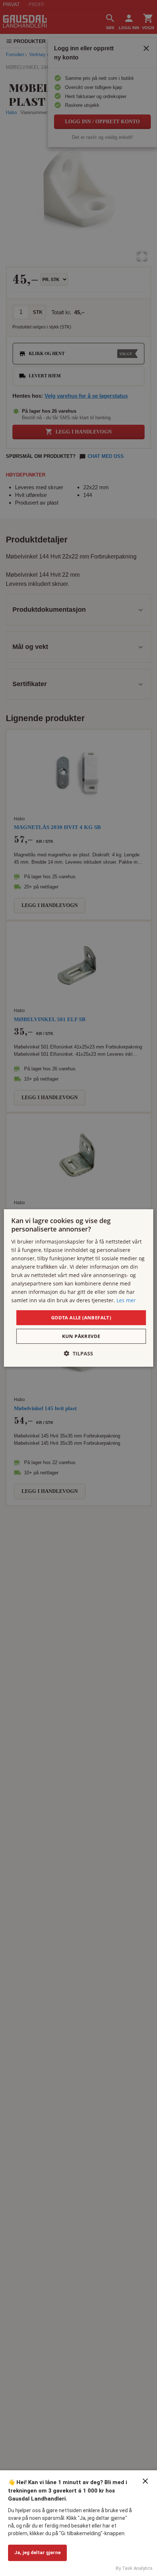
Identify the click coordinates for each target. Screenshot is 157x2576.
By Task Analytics (134, 2568)
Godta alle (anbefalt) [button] (81, 1317)
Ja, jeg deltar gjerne (37, 2552)
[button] (78, 1353)
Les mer (126, 1300)
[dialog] (79, 1288)
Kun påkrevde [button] (81, 1336)
